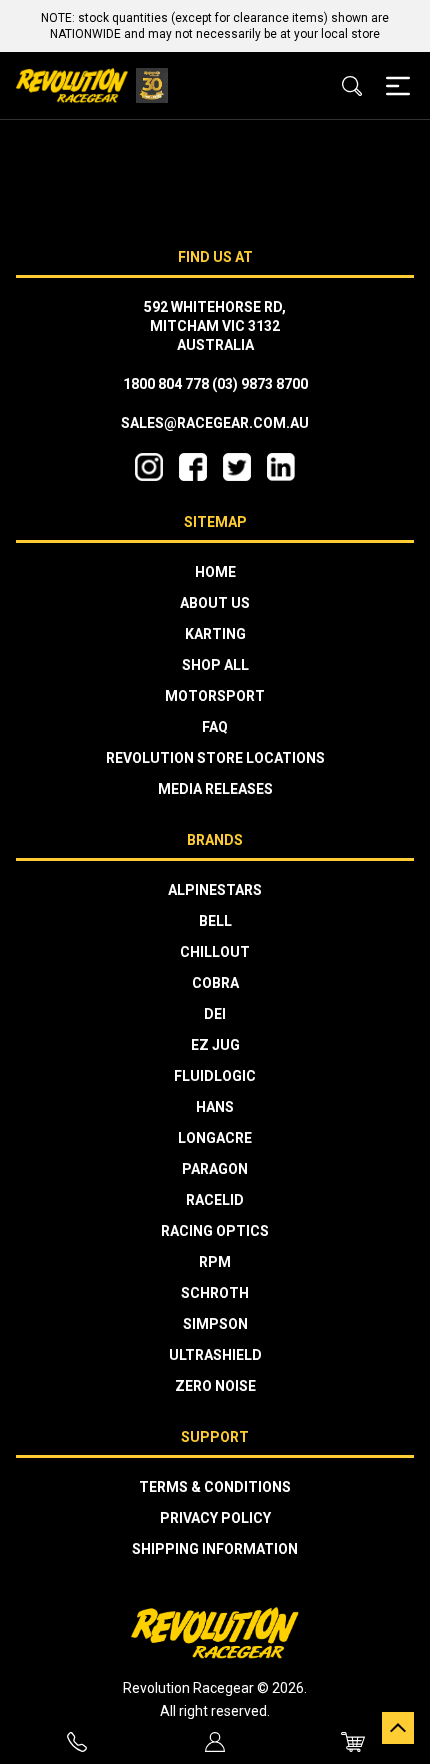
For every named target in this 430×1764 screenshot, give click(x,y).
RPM (215, 1262)
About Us (215, 603)
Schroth (215, 1293)
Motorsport (215, 696)
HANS (215, 1107)
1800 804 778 (166, 384)
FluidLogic (215, 1076)
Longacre (215, 1138)
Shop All (215, 665)
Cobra (215, 983)
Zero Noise (215, 1386)
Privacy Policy (215, 1518)
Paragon (215, 1169)
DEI (215, 1014)
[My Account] (215, 1742)
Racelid (215, 1200)
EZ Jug (215, 1045)
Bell (215, 921)
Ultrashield (215, 1355)
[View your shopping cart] (353, 1741)
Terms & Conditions (215, 1487)
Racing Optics (215, 1231)
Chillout (215, 952)
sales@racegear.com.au (215, 423)
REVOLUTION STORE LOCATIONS (215, 758)
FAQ (215, 727)
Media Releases (215, 789)
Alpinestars (215, 890)
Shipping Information (215, 1549)
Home (215, 572)
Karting (215, 634)
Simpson (215, 1324)
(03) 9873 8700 (260, 384)
